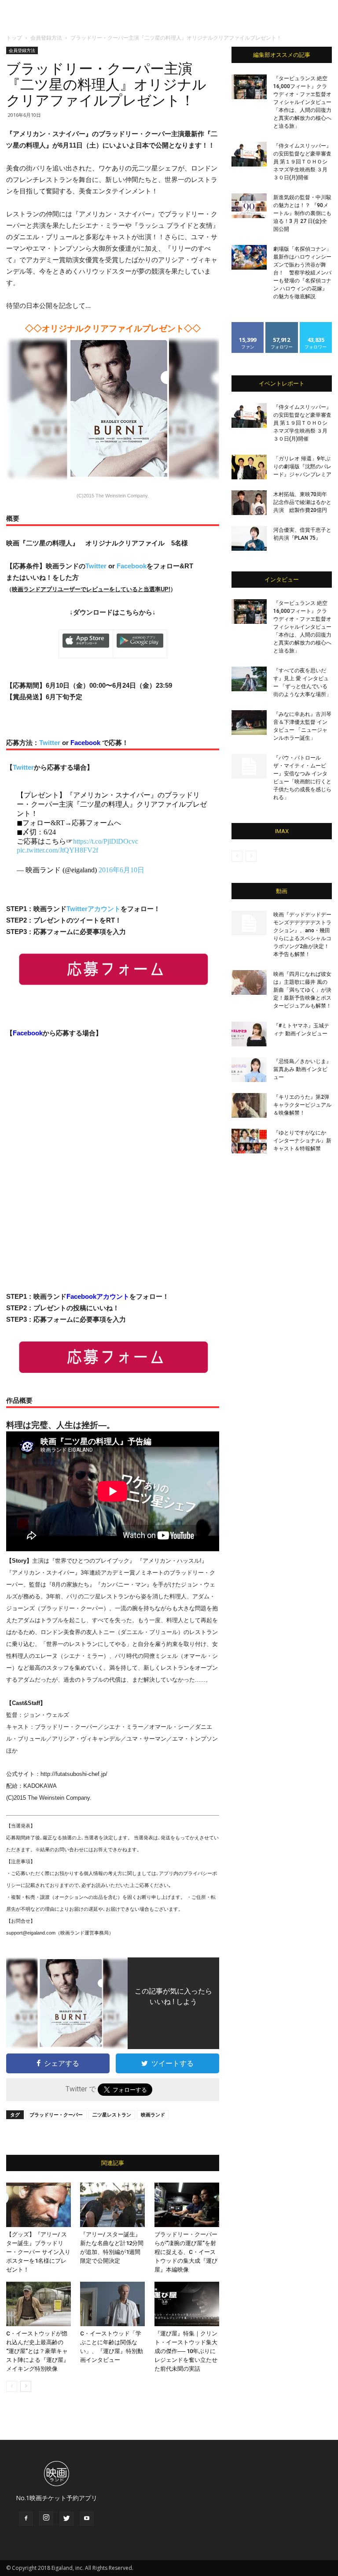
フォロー (282, 325)
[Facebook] (26, 2519)
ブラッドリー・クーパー (56, 2115)
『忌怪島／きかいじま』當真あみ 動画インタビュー (302, 1069)
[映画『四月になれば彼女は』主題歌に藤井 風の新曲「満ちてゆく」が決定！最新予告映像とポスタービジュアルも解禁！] (249, 982)
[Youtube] (87, 2519)
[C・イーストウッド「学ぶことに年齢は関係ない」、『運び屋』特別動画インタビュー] (112, 2304)
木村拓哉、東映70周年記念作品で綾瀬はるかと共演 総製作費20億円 (302, 502)
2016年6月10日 (121, 870)
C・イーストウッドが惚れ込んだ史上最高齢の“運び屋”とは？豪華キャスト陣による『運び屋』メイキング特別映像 (38, 2351)
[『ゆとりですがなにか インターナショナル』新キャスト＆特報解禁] (249, 1141)
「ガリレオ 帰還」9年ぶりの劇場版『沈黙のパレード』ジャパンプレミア (302, 467)
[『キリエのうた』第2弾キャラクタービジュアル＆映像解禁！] (249, 1105)
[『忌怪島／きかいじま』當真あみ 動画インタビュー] (249, 1070)
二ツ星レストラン (112, 2115)
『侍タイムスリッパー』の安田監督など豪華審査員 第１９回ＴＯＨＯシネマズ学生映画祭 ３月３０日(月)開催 (302, 162)
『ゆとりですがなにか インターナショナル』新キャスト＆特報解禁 (302, 1141)
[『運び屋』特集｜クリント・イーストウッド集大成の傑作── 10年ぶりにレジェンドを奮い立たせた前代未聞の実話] (187, 2304)
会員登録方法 (46, 38)
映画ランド (153, 2115)
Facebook (132, 566)
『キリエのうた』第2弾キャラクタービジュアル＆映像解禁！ (302, 1105)
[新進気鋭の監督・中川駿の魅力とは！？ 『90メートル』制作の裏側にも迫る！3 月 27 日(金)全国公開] (249, 206)
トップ (14, 38)
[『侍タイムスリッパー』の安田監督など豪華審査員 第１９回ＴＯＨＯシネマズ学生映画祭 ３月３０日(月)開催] (249, 154)
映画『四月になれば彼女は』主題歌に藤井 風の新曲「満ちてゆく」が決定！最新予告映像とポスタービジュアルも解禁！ (302, 990)
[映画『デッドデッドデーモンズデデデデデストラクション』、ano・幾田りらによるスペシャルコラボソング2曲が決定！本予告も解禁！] (249, 923)
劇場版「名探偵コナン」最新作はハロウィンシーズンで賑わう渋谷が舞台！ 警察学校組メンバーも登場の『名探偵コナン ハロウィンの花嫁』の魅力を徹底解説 (302, 273)
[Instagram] (46, 2518)
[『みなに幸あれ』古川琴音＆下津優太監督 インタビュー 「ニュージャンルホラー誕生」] (249, 723)
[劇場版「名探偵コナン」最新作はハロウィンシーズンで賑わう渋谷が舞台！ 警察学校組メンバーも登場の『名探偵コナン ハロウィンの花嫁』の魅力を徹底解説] (249, 257)
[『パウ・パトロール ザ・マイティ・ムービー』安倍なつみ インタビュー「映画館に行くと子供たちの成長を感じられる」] (249, 766)
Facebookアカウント (98, 1296)
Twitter (96, 566)
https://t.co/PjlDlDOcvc (106, 841)
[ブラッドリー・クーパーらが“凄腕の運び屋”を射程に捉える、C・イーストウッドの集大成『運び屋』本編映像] (187, 2205)
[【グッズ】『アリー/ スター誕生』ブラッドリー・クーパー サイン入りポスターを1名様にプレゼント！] (39, 2205)
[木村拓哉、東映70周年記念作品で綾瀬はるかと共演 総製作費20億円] (249, 503)
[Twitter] (66, 2519)
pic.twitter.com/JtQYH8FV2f (57, 850)
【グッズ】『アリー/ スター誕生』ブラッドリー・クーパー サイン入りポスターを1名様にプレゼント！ (38, 2252)
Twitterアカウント (94, 909)
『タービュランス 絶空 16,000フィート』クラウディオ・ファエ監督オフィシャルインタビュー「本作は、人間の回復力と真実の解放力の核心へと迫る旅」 (302, 102)
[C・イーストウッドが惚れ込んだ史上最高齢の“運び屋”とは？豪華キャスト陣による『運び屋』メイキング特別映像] (39, 2304)
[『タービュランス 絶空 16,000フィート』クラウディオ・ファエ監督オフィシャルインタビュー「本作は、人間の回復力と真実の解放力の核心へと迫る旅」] (249, 87)
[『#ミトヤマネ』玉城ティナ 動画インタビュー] (249, 1034)
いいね (248, 325)
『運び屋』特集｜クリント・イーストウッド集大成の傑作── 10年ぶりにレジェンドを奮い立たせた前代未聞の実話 (186, 2351)
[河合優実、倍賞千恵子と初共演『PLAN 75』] (249, 538)
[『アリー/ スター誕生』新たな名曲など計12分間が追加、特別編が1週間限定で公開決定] (112, 2205)
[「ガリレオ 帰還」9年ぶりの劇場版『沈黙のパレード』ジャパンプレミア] (249, 467)
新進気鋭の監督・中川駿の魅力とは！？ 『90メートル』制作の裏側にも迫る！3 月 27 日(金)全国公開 (302, 213)
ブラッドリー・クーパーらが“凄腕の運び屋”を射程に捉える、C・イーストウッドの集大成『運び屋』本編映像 (186, 2252)
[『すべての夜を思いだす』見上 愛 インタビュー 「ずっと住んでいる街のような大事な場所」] (249, 679)
